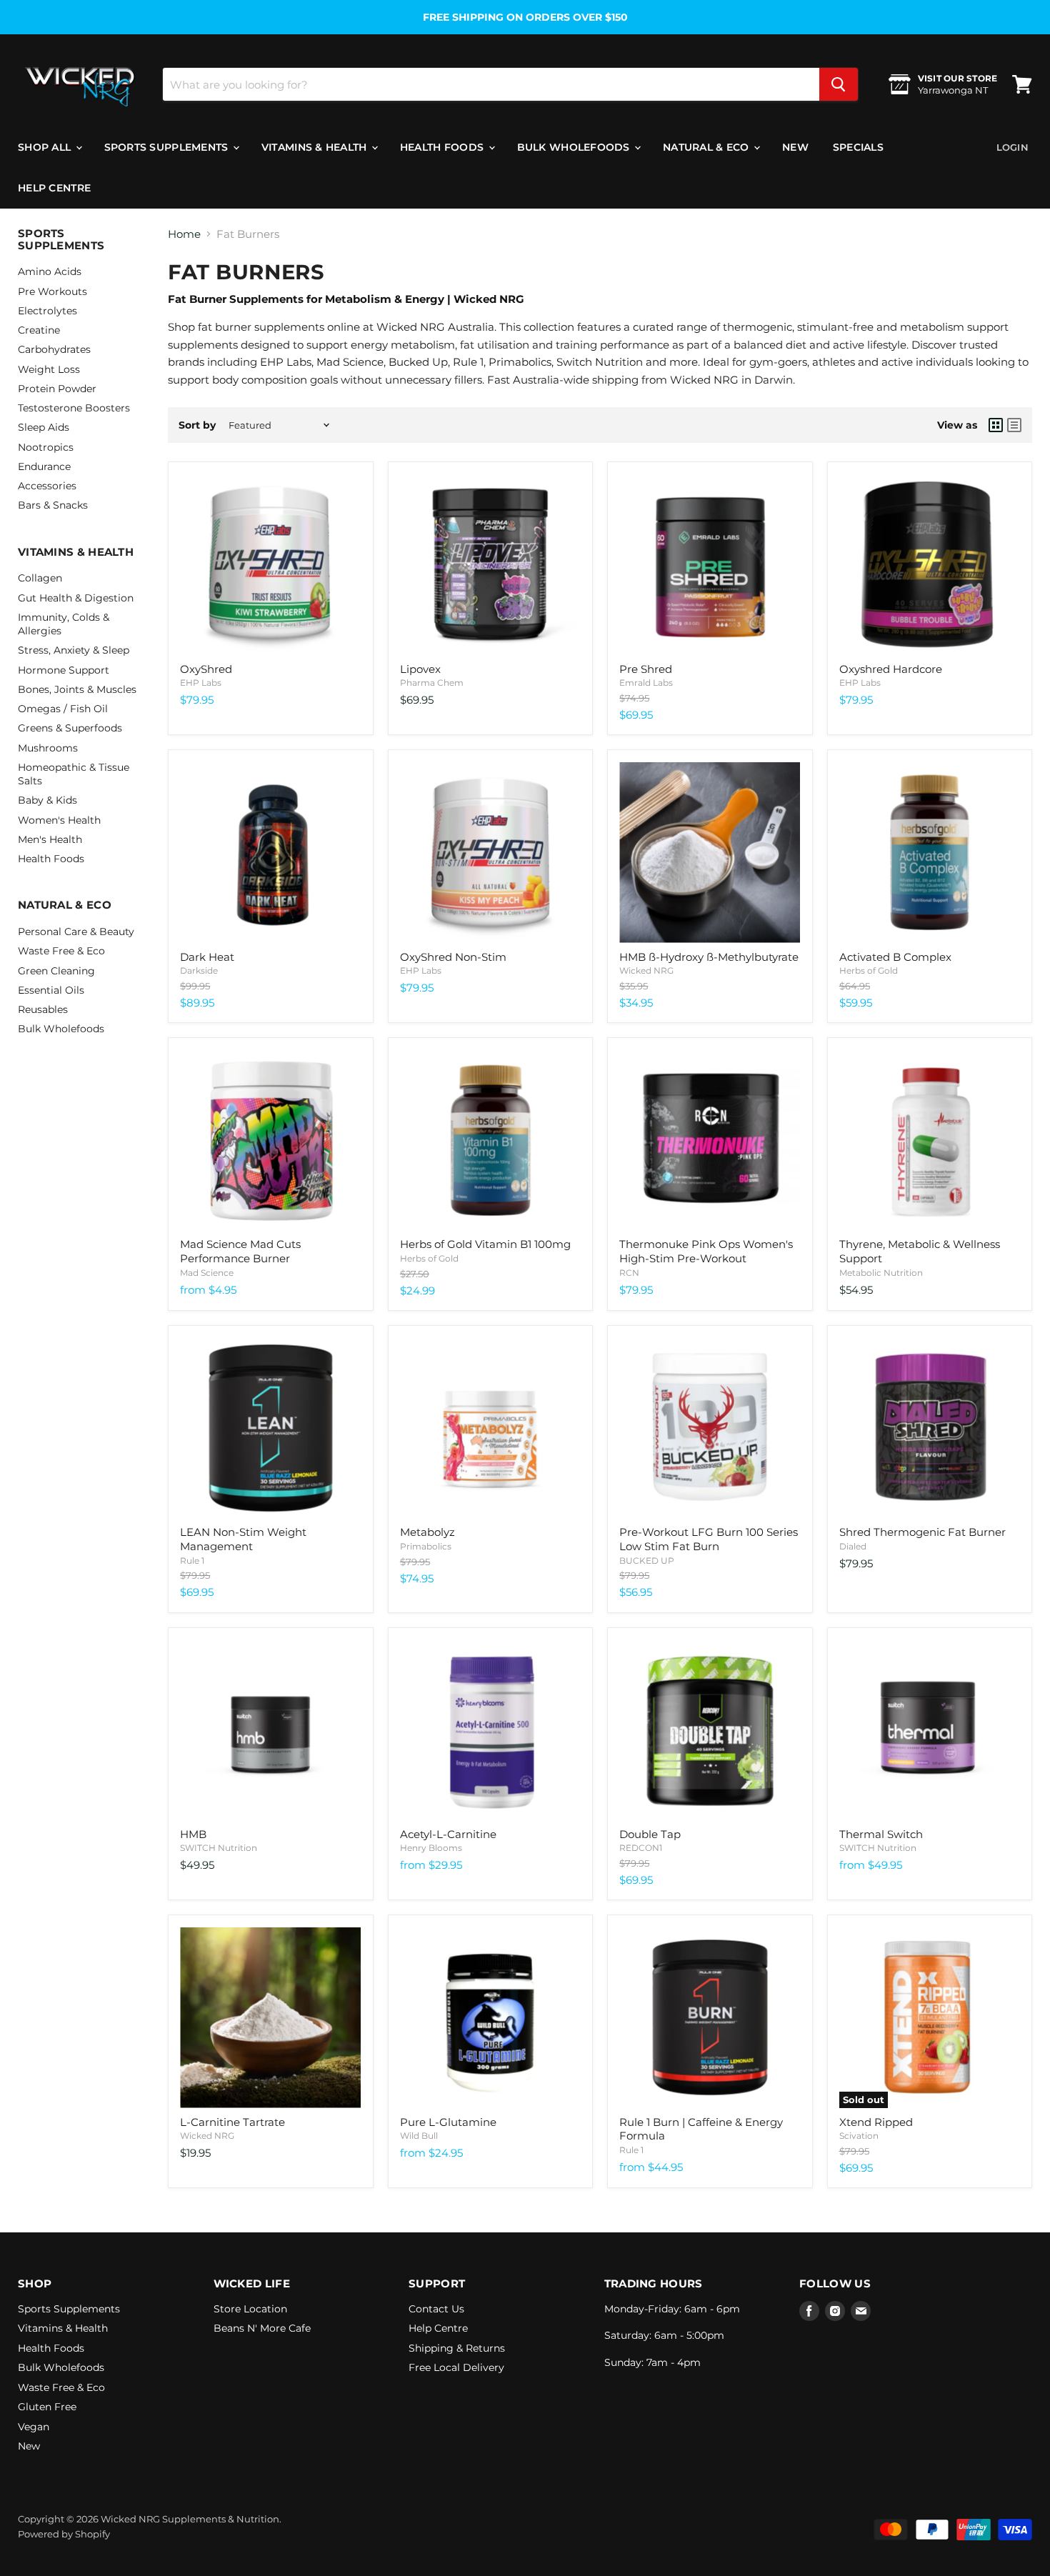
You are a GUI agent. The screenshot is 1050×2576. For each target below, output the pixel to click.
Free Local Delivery (456, 2367)
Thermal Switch (881, 1834)
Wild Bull (419, 2136)
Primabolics (426, 1546)
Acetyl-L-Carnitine (448, 1834)
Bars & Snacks (53, 505)
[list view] (1014, 425)
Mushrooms (48, 748)
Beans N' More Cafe (262, 2328)
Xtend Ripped (876, 2122)
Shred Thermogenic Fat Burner (922, 1532)
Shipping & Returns (457, 2348)
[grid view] (996, 425)
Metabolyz (427, 1532)
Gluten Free (47, 2407)
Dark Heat (207, 957)
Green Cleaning (56, 971)
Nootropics (46, 447)
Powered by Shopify (64, 2534)
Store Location (250, 2309)
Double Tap (650, 1834)
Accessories (47, 486)
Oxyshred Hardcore (891, 669)
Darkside (199, 970)
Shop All (46, 147)
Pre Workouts (52, 291)
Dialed (853, 1546)
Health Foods (444, 147)
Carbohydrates (54, 349)
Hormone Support (64, 670)
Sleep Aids (44, 427)
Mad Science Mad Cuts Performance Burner (240, 1251)
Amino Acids (50, 271)
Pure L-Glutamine (448, 2122)
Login (1012, 147)
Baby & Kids (47, 800)
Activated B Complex (895, 957)
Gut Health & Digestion (76, 598)
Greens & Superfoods (70, 728)
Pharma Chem (432, 683)
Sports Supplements (168, 147)
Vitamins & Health (316, 147)
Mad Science (207, 1273)
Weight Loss (49, 369)
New (795, 147)
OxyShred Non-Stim (453, 957)
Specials (858, 147)
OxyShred (206, 669)
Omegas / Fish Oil (63, 709)
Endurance (44, 466)
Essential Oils (51, 990)
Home (184, 234)
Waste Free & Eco (61, 951)
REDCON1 (641, 1848)
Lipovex (420, 669)
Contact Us (436, 2309)
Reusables (43, 1009)
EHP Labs (201, 683)
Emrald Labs (646, 683)
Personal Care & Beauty (76, 932)
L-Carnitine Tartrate (232, 2122)
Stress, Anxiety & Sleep (74, 650)
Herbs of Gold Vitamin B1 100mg (485, 1244)
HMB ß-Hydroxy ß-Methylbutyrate (709, 957)
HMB (193, 1834)
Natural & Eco (707, 147)
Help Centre (54, 188)
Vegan (34, 2427)
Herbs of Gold (869, 970)
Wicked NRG (646, 970)
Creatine (39, 330)
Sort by (197, 425)
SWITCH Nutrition (219, 1848)
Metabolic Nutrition (881, 1273)
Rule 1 (192, 1561)
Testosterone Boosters (74, 408)
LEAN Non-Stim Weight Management (243, 1539)
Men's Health (50, 839)
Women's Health (59, 820)
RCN (629, 1273)
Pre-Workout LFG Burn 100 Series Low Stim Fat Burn (709, 1539)
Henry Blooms (431, 1848)
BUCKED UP (647, 1561)
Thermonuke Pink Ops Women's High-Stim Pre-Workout (706, 1251)
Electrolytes (47, 311)
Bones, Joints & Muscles (77, 689)
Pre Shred (646, 669)
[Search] (839, 84)
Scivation (859, 2136)
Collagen (40, 578)
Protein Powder (57, 389)
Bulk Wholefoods (575, 147)
